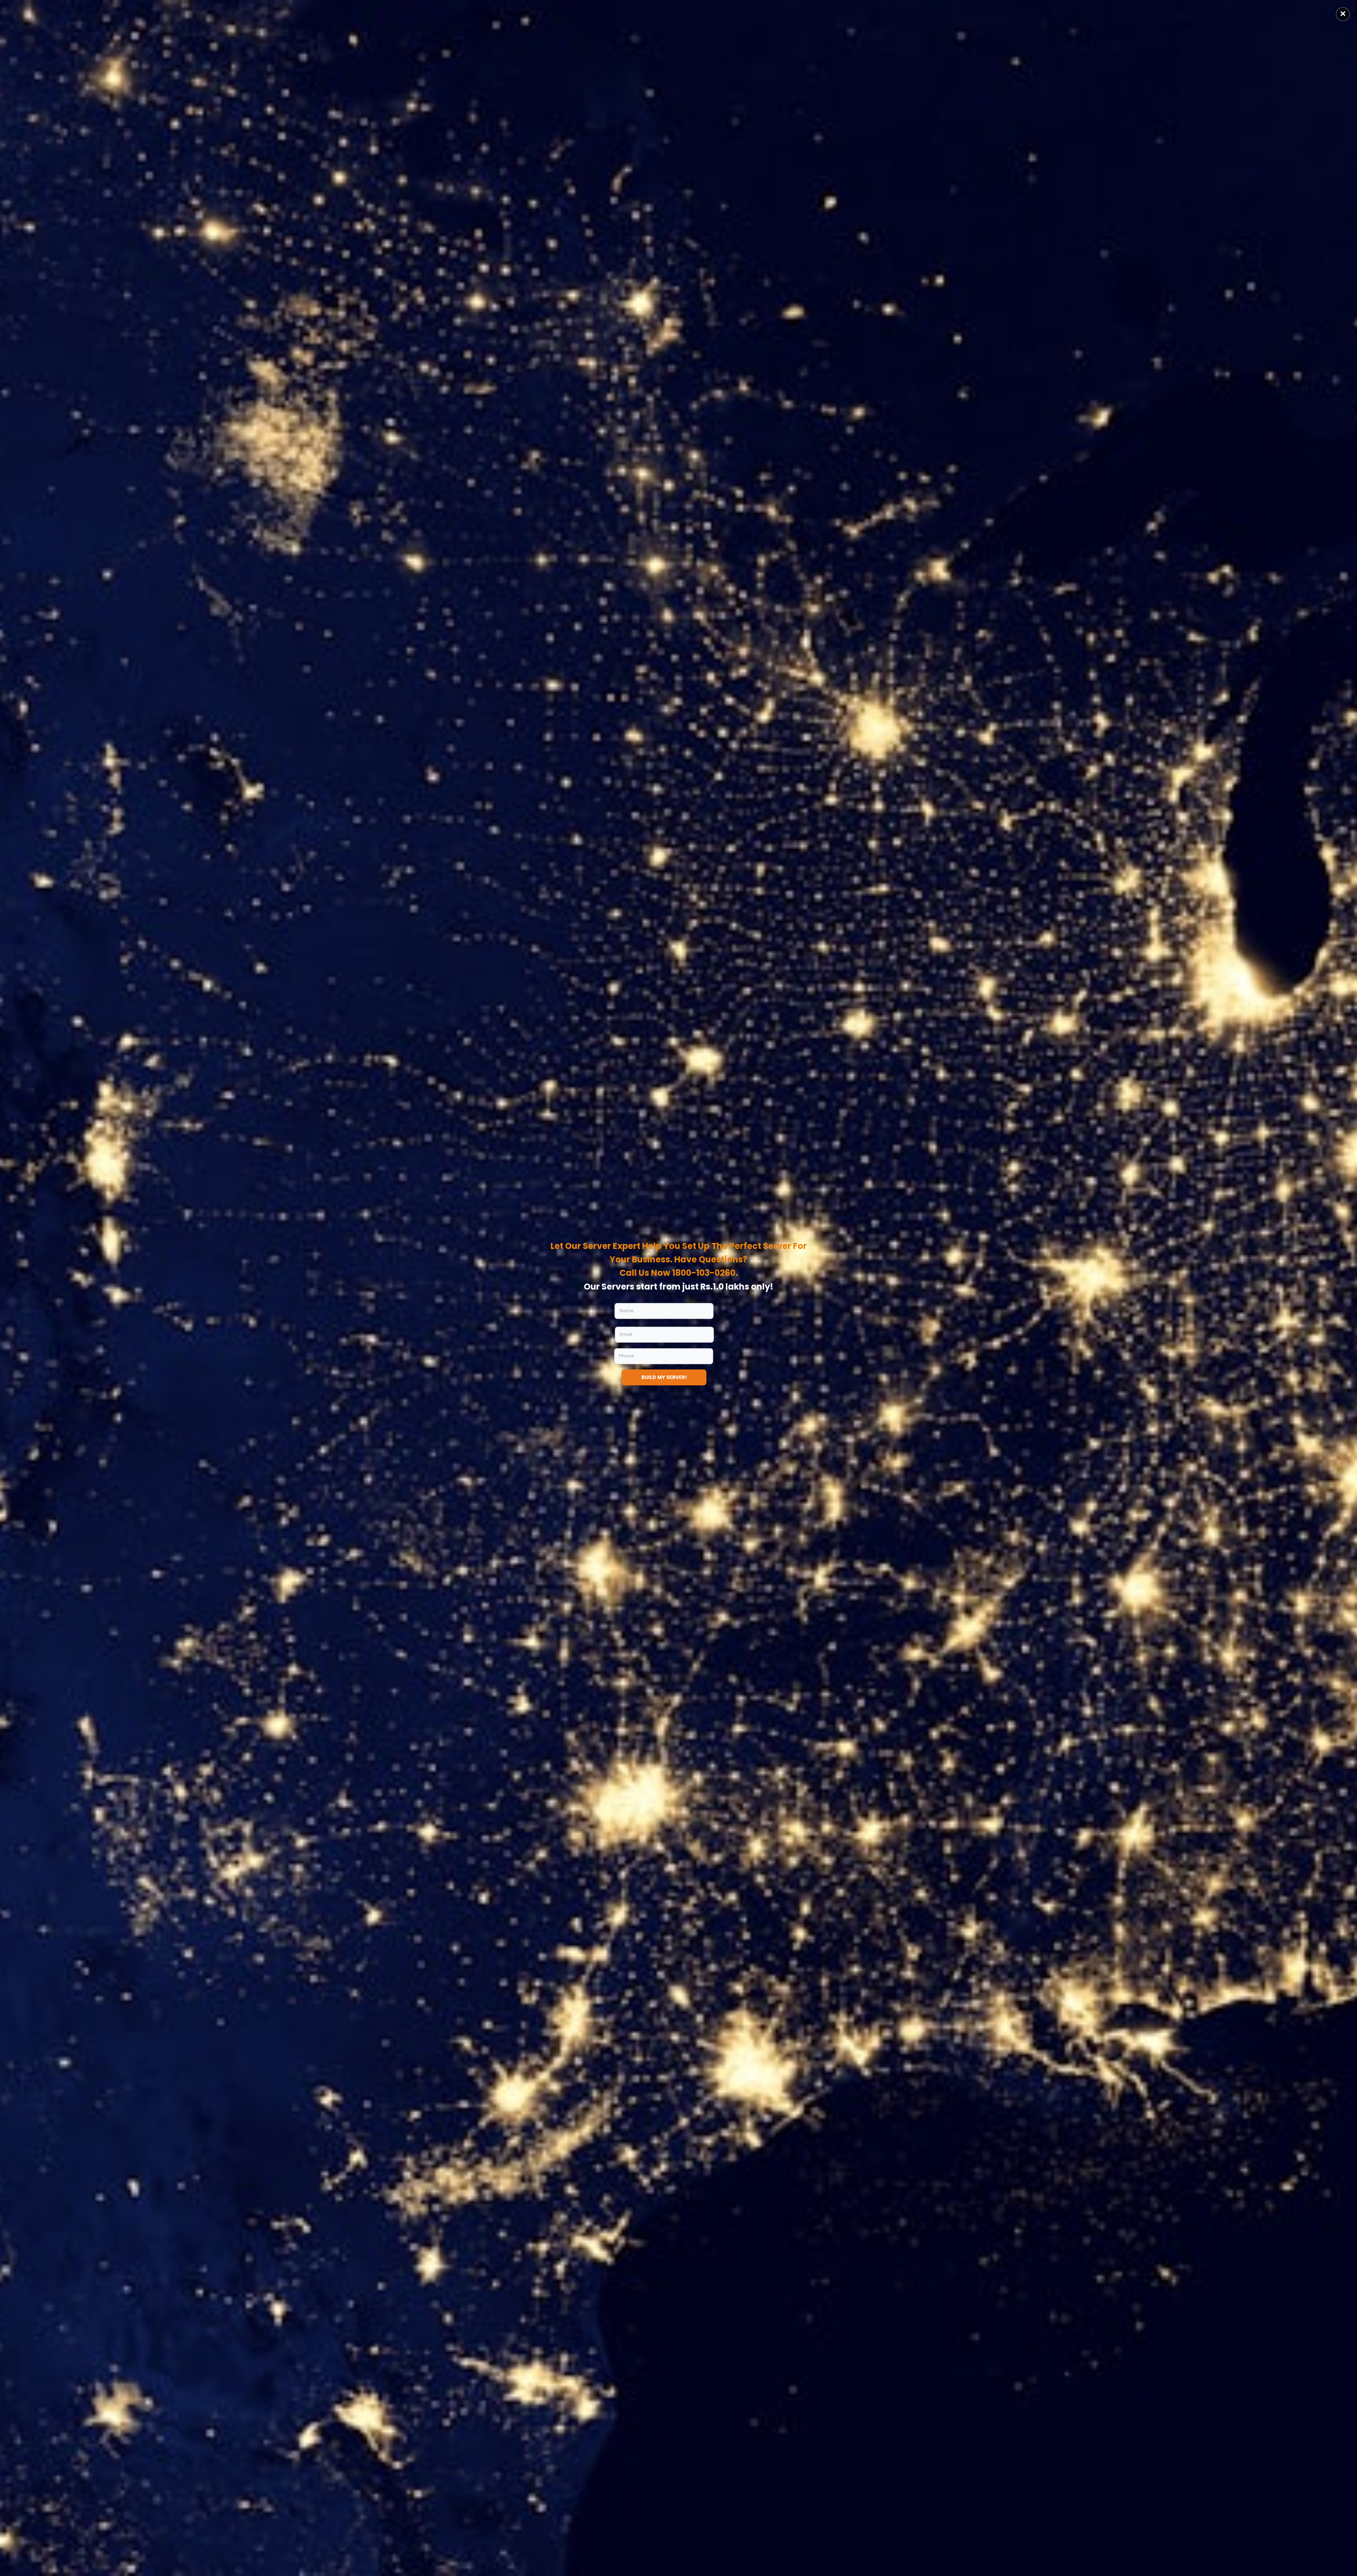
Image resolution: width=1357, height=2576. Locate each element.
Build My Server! (664, 1377)
